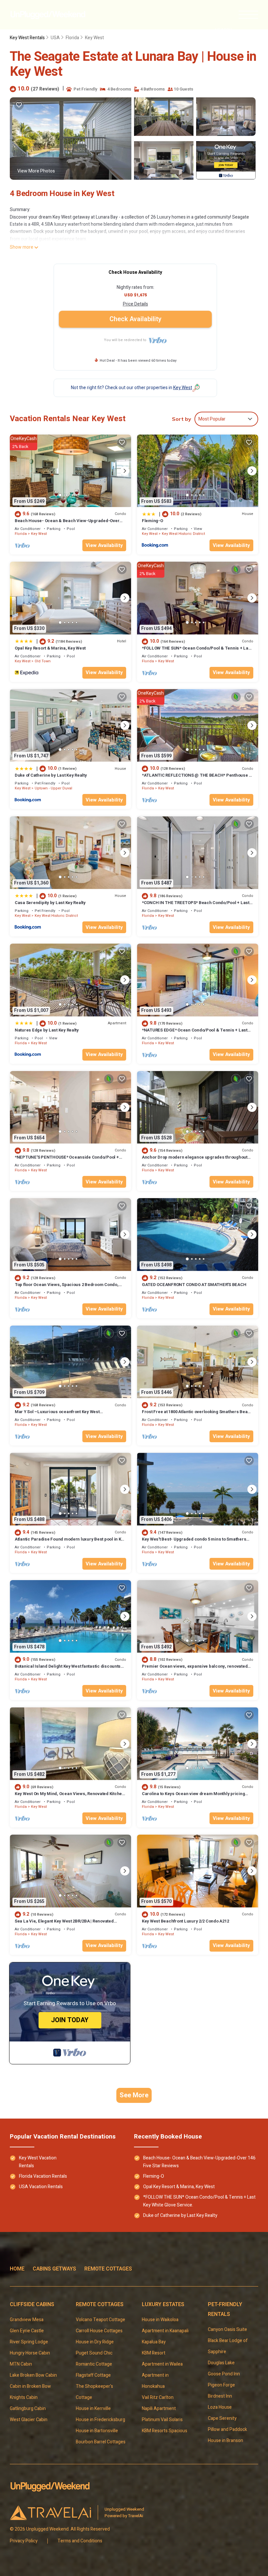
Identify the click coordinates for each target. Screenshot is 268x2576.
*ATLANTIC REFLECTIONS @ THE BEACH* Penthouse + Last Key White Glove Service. (197, 778)
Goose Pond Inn (224, 2374)
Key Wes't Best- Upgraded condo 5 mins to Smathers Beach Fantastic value (194, 1542)
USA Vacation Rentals (41, 2187)
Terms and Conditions (80, 2541)
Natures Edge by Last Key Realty (47, 1030)
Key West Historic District (183, 534)
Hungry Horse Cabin (30, 2353)
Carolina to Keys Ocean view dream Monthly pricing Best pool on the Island (193, 1797)
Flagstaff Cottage (93, 2375)
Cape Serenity (223, 2418)
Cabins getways (54, 2269)
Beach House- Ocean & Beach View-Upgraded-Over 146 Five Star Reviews (67, 524)
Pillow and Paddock (227, 2429)
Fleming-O (152, 521)
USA (55, 38)
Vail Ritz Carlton (158, 2397)
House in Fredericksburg (100, 2420)
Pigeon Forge (221, 2385)
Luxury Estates (163, 2304)
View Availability (104, 545)
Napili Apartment (159, 2409)
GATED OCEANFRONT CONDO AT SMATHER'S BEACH (194, 1285)
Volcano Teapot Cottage (100, 2320)
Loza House (220, 2407)
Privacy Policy (24, 2541)
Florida (72, 38)
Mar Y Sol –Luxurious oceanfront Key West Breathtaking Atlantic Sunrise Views (57, 1415)
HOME (17, 2269)
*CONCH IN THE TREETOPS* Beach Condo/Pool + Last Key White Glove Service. (196, 906)
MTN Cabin (21, 2364)
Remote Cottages (108, 2269)
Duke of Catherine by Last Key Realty (51, 775)
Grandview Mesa (27, 2320)
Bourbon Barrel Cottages (101, 2442)
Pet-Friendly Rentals (225, 2309)
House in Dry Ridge (95, 2342)
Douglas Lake (221, 2363)
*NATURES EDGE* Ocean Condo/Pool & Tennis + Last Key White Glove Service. (195, 1033)
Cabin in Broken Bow (30, 2386)
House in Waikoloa (160, 2320)
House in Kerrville (93, 2409)
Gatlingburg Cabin (28, 2409)
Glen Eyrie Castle (27, 2331)
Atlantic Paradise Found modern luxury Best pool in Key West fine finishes (70, 1542)
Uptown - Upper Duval (53, 788)
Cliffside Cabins (32, 2304)
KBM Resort (154, 2353)
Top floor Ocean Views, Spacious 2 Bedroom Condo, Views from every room (67, 1288)
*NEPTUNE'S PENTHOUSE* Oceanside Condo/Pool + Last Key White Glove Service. (67, 1160)
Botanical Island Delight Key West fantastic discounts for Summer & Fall (68, 1669)
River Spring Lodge (29, 2342)
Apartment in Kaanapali (165, 2331)
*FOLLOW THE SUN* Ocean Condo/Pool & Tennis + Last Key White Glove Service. (197, 651)
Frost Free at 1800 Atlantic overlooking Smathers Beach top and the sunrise (197, 1415)
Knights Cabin (24, 2397)
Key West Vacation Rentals (38, 2162)
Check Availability (135, 319)
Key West (94, 38)
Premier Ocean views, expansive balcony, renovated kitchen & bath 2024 (195, 1669)
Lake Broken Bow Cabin (33, 2375)
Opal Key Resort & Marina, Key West (50, 648)
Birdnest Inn (220, 2396)
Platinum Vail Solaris (162, 2420)
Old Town (43, 661)
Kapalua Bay (154, 2342)
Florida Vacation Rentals (43, 2176)
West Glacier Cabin (29, 2420)
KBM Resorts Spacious (165, 2431)
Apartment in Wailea (162, 2364)
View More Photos (36, 171)
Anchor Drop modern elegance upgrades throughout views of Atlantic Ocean (195, 1160)
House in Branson (226, 2441)
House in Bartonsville (97, 2431)
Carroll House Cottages (99, 2331)
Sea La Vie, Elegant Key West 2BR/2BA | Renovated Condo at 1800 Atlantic (64, 1924)
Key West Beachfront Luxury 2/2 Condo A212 (185, 1921)
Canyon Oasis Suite (227, 2329)
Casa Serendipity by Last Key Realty (50, 903)
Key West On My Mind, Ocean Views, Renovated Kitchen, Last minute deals (70, 1797)
